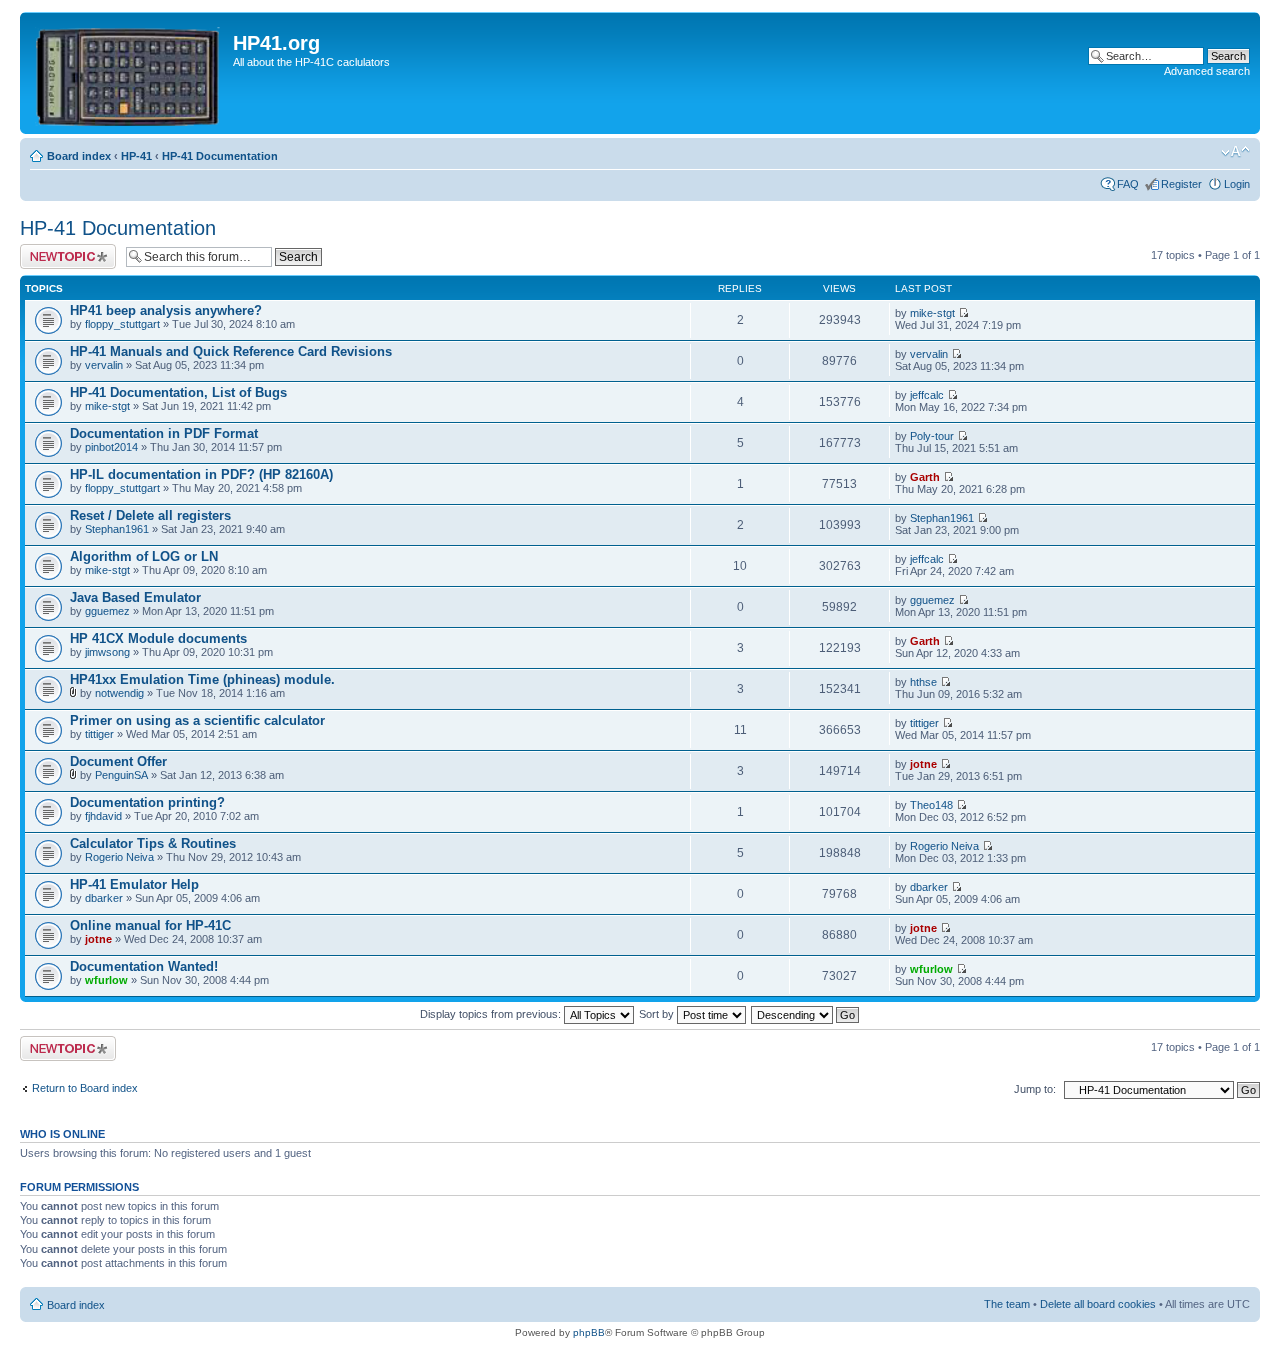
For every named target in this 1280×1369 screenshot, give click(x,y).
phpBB (589, 1332)
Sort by (658, 1014)
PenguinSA (121, 775)
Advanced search (1207, 71)
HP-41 (136, 156)
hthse (923, 682)
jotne (923, 764)
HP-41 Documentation (220, 156)
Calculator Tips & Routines (153, 843)
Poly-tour (932, 436)
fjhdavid (103, 816)
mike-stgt (932, 313)
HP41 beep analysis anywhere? (166, 310)
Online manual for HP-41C (150, 925)
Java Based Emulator (135, 597)
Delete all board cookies (1098, 1304)
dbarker (104, 898)
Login (1237, 184)
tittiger (99, 734)
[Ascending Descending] (806, 1014)
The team (1007, 1304)
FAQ (1128, 184)
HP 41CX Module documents (158, 638)
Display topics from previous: (492, 1014)
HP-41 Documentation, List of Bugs (178, 392)
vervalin (104, 365)
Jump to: (1035, 1089)
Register (1181, 184)
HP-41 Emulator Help (134, 884)
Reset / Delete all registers (150, 515)
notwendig (119, 693)
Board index (79, 156)
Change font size (1235, 152)
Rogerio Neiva (119, 857)
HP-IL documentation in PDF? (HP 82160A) (201, 474)
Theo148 (931, 805)
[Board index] (129, 73)
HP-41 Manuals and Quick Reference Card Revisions (231, 351)
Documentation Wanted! (144, 966)
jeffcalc (927, 395)
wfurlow (106, 980)
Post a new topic (60, 250)
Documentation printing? (147, 802)
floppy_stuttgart (122, 324)
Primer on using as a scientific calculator (197, 720)
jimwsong (107, 652)
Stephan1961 (117, 529)
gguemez (107, 611)
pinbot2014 (111, 447)
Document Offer (118, 761)
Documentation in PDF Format (164, 433)
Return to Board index (85, 1088)
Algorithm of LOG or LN (144, 556)
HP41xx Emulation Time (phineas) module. (202, 679)
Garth (925, 477)
